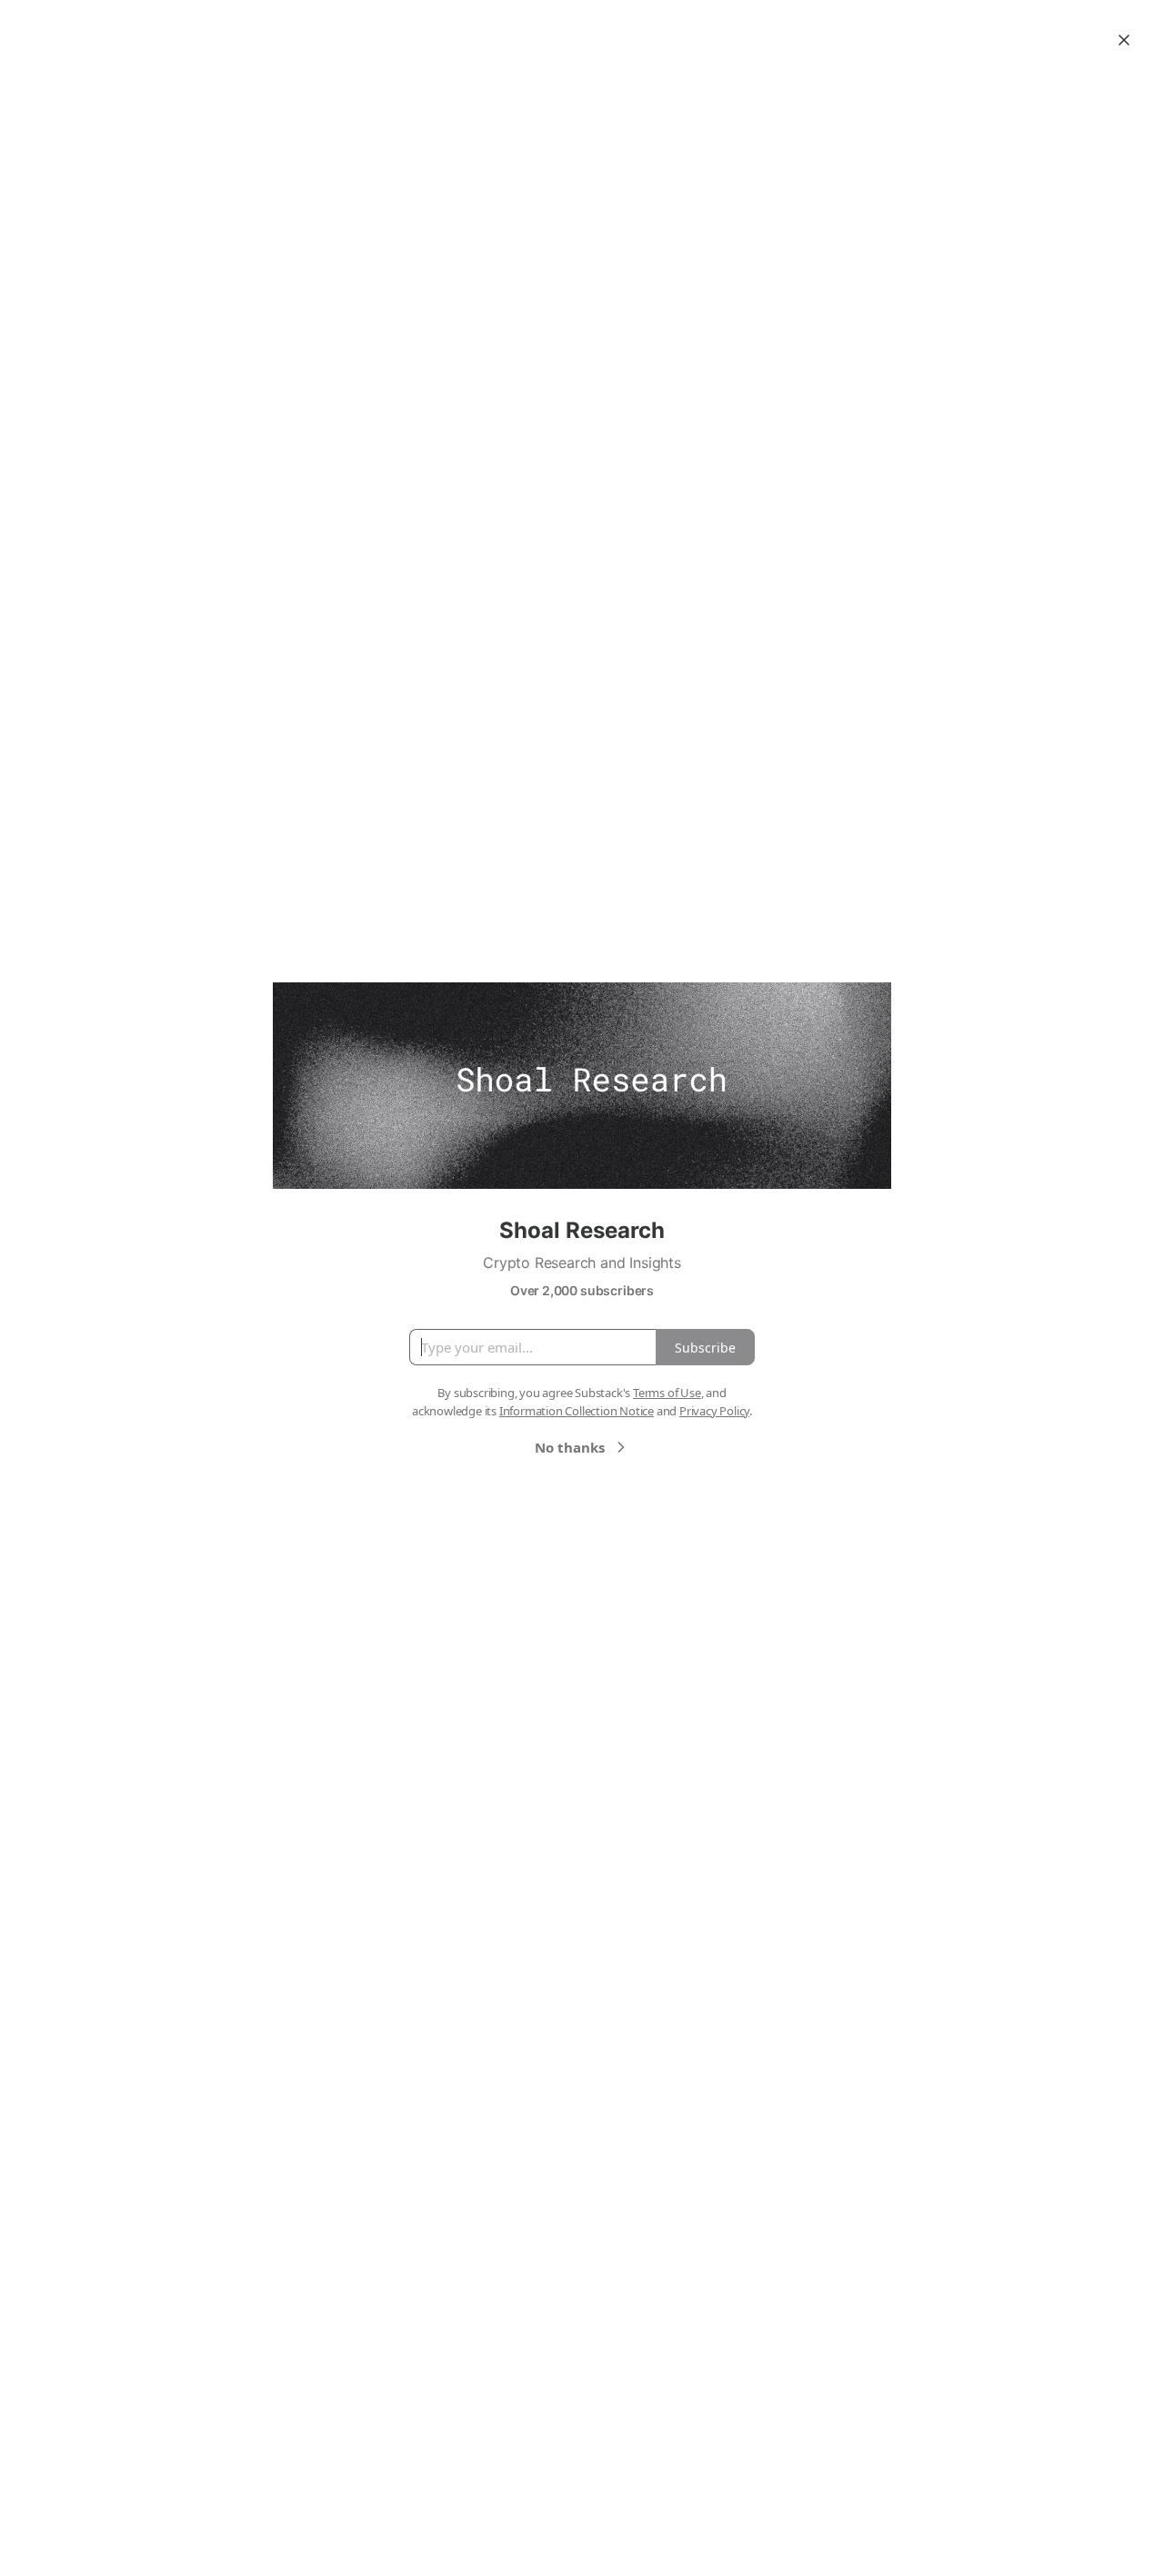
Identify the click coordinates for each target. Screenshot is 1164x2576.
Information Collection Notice (577, 1411)
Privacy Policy (714, 1411)
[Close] (1124, 40)
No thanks (570, 1447)
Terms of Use (667, 1393)
